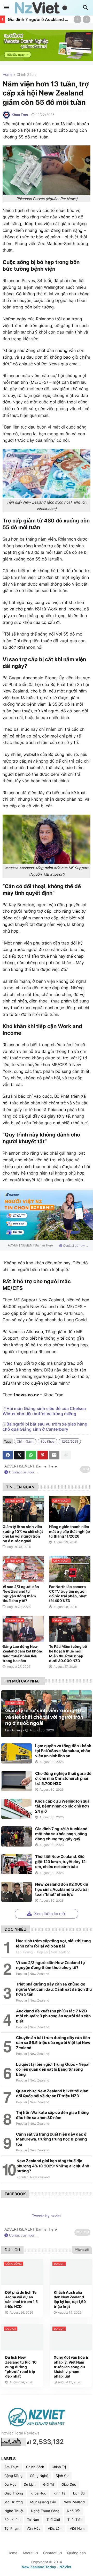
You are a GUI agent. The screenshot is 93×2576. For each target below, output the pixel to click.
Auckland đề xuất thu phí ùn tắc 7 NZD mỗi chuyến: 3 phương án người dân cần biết (53, 2016)
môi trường (14, 2502)
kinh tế (60, 2493)
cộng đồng (13, 2476)
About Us (30, 2553)
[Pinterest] (43, 1455)
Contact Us (53, 2553)
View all (82, 2250)
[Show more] (66, 1455)
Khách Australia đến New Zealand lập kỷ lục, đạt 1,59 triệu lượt (70, 2299)
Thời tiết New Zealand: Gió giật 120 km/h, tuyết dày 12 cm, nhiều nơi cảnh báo (60, 1862)
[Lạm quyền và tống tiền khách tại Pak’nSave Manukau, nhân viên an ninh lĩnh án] (17, 1753)
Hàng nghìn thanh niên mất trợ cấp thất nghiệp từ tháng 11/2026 (69, 1531)
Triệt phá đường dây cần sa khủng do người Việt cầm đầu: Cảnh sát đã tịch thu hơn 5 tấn (54, 1989)
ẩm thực (11, 2467)
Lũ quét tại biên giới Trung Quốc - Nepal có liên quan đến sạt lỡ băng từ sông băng (53, 2069)
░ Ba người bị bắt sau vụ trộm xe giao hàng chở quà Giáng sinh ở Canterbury (45, 1427)
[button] (6, 8)
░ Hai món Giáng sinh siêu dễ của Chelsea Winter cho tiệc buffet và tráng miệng (44, 1411)
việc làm (55, 2528)
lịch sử (79, 2493)
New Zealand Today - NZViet (47, 2567)
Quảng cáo (76, 2553)
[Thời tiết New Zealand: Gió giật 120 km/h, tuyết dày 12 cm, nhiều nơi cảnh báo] (17, 1864)
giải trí (49, 2484)
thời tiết (75, 2520)
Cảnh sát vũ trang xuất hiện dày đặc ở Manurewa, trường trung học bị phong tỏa (52, 2139)
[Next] (87, 19)
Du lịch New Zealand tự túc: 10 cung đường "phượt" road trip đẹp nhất (21, 2367)
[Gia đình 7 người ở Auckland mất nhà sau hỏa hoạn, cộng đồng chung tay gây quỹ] (17, 1836)
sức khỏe (48, 1441)
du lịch (30, 2484)
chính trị (59, 2467)
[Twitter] (19, 1455)
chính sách (26, 75)
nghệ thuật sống (45, 2511)
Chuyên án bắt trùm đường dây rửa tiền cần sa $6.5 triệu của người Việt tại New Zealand (53, 2043)
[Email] (54, 1455)
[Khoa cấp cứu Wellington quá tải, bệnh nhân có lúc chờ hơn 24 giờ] (17, 1809)
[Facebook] (8, 1455)
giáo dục (69, 2484)
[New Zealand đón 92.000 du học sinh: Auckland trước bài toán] (17, 1892)
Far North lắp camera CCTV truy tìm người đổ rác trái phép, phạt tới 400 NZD (68, 1594)
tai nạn (33, 2520)
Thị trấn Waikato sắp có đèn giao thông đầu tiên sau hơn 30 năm (52, 2115)
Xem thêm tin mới (50, 1914)
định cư (62, 2476)
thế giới (53, 2520)
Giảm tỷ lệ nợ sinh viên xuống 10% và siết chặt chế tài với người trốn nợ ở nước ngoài (23, 1534)
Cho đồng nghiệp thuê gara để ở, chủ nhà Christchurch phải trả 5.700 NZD (63, 1778)
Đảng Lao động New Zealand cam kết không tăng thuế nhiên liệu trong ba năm (23, 1654)
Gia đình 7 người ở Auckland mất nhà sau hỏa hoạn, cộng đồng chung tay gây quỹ (39, 19)
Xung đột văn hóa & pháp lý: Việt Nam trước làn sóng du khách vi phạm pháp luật (71, 2367)
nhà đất (73, 2511)
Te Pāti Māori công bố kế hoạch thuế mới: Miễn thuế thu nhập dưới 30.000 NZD (68, 1654)
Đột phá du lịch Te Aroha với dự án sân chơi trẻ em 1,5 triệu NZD (21, 2299)
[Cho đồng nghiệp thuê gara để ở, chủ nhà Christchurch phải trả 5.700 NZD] (17, 1781)
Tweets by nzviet (47, 2216)
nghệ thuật (14, 2511)
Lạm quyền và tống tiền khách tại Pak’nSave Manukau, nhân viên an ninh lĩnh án (63, 1751)
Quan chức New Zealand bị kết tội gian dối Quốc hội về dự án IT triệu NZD (52, 2094)
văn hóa (33, 2528)
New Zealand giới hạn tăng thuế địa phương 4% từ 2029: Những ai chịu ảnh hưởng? (53, 2166)
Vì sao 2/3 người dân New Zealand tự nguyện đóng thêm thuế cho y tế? (21, 1594)
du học (10, 2484)
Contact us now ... (75, 1246)
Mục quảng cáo (43, 2502)
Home (7, 75)
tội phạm (12, 2528)
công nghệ (39, 2476)
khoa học (38, 2493)
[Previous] (78, 19)
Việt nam (77, 2528)
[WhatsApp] (31, 1455)
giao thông (14, 2493)
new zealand (74, 2502)
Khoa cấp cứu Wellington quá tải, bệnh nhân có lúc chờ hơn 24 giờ (62, 1806)
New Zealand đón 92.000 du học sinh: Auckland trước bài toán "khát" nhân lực (62, 1889)
